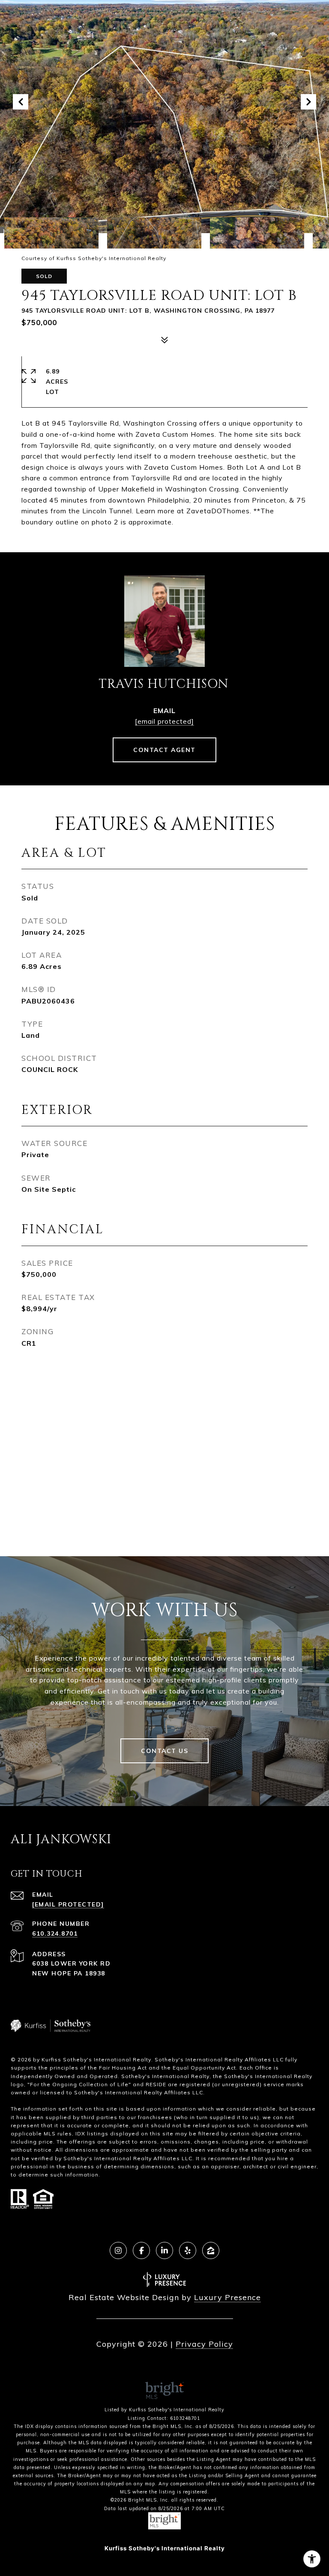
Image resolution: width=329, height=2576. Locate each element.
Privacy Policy (204, 2344)
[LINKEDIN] (164, 2250)
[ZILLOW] (211, 2250)
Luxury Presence (227, 2297)
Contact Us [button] (164, 1751)
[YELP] (188, 2250)
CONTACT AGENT (164, 750)
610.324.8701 (55, 1933)
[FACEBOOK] (141, 2250)
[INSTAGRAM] (118, 2250)
